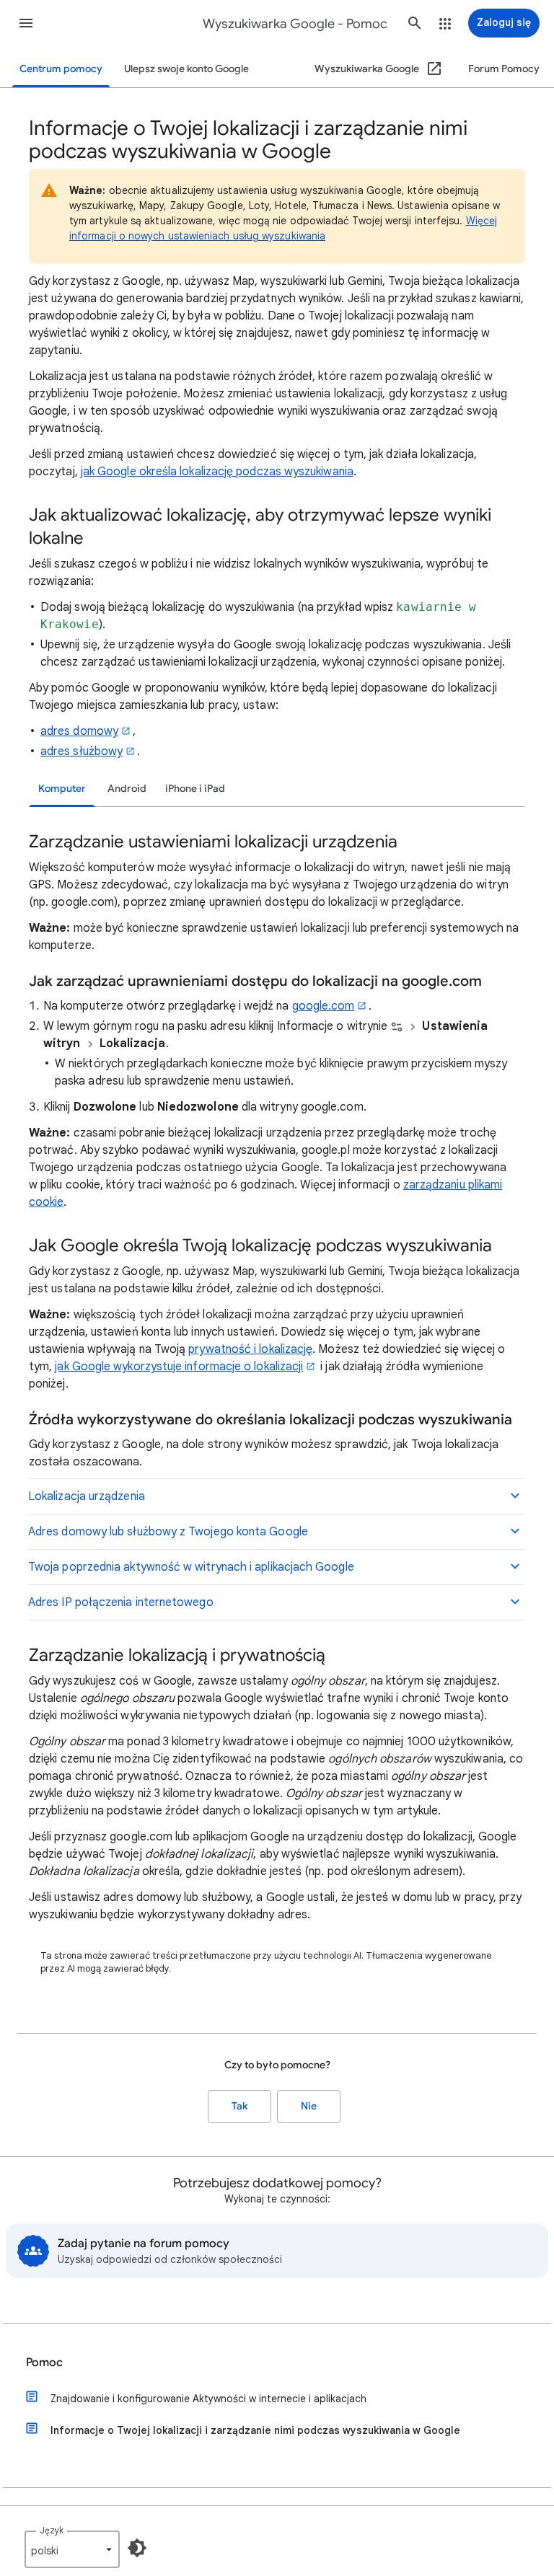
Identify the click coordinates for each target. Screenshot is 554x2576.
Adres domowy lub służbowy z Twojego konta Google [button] (168, 1532)
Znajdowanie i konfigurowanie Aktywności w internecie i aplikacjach (208, 2399)
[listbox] (72, 2549)
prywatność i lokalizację (250, 1349)
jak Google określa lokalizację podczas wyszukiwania (217, 472)
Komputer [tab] (62, 789)
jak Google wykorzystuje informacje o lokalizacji (179, 1367)
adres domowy (79, 731)
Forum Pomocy (504, 69)
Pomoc (44, 2363)
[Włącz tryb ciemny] (137, 2548)
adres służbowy (82, 751)
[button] (26, 23)
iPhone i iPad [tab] (195, 789)
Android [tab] (127, 789)
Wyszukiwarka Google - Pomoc (295, 24)
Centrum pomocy (61, 69)
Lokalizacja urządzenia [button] (87, 1496)
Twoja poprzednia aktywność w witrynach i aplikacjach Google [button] (191, 1567)
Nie (309, 2106)
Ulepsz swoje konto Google (186, 69)
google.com (324, 1006)
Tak (239, 2106)
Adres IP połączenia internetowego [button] (121, 1602)
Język (52, 2530)
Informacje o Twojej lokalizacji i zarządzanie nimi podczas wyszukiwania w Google (255, 2430)
